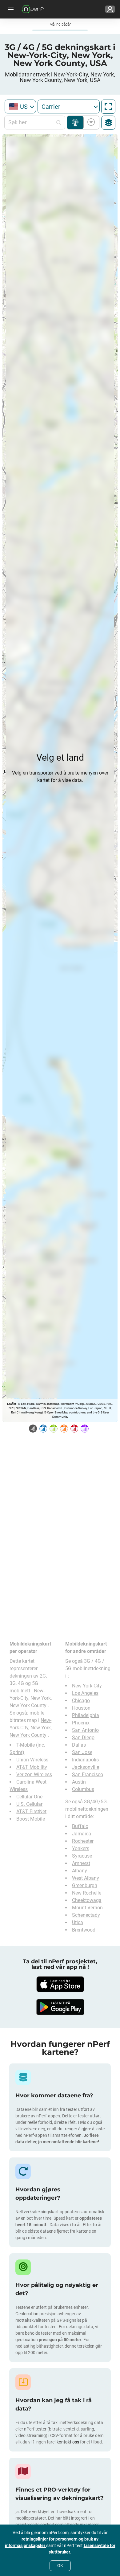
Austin (79, 1782)
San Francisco (88, 1775)
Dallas (79, 1745)
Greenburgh (85, 1885)
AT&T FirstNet (31, 1811)
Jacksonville (86, 1767)
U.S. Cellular (29, 1804)
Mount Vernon (87, 1908)
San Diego (83, 1738)
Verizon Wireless (34, 1775)
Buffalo (80, 1826)
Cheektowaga (87, 1900)
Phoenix (81, 1723)
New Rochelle (87, 1893)
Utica (78, 1922)
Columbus (83, 1789)
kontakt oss (68, 2442)
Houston (81, 1708)
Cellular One (29, 1797)
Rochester (83, 1841)
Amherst (81, 1863)
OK (60, 2566)
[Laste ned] (60, 1984)
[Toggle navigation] (10, 9)
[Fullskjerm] (108, 107)
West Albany (86, 1878)
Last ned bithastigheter (90, 123)
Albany (80, 1871)
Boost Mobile (31, 1819)
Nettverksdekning (75, 123)
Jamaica (82, 1834)
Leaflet (12, 1404)
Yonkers (81, 1848)
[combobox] (20, 106)
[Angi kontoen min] (110, 9)
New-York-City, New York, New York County (31, 1728)
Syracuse (82, 1856)
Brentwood (84, 1930)
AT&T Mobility (32, 1767)
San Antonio (85, 1730)
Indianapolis (85, 1760)
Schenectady (86, 1915)
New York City (87, 1686)
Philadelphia (86, 1715)
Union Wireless (32, 1760)
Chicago (81, 1701)
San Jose (82, 1752)
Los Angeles (85, 1693)
